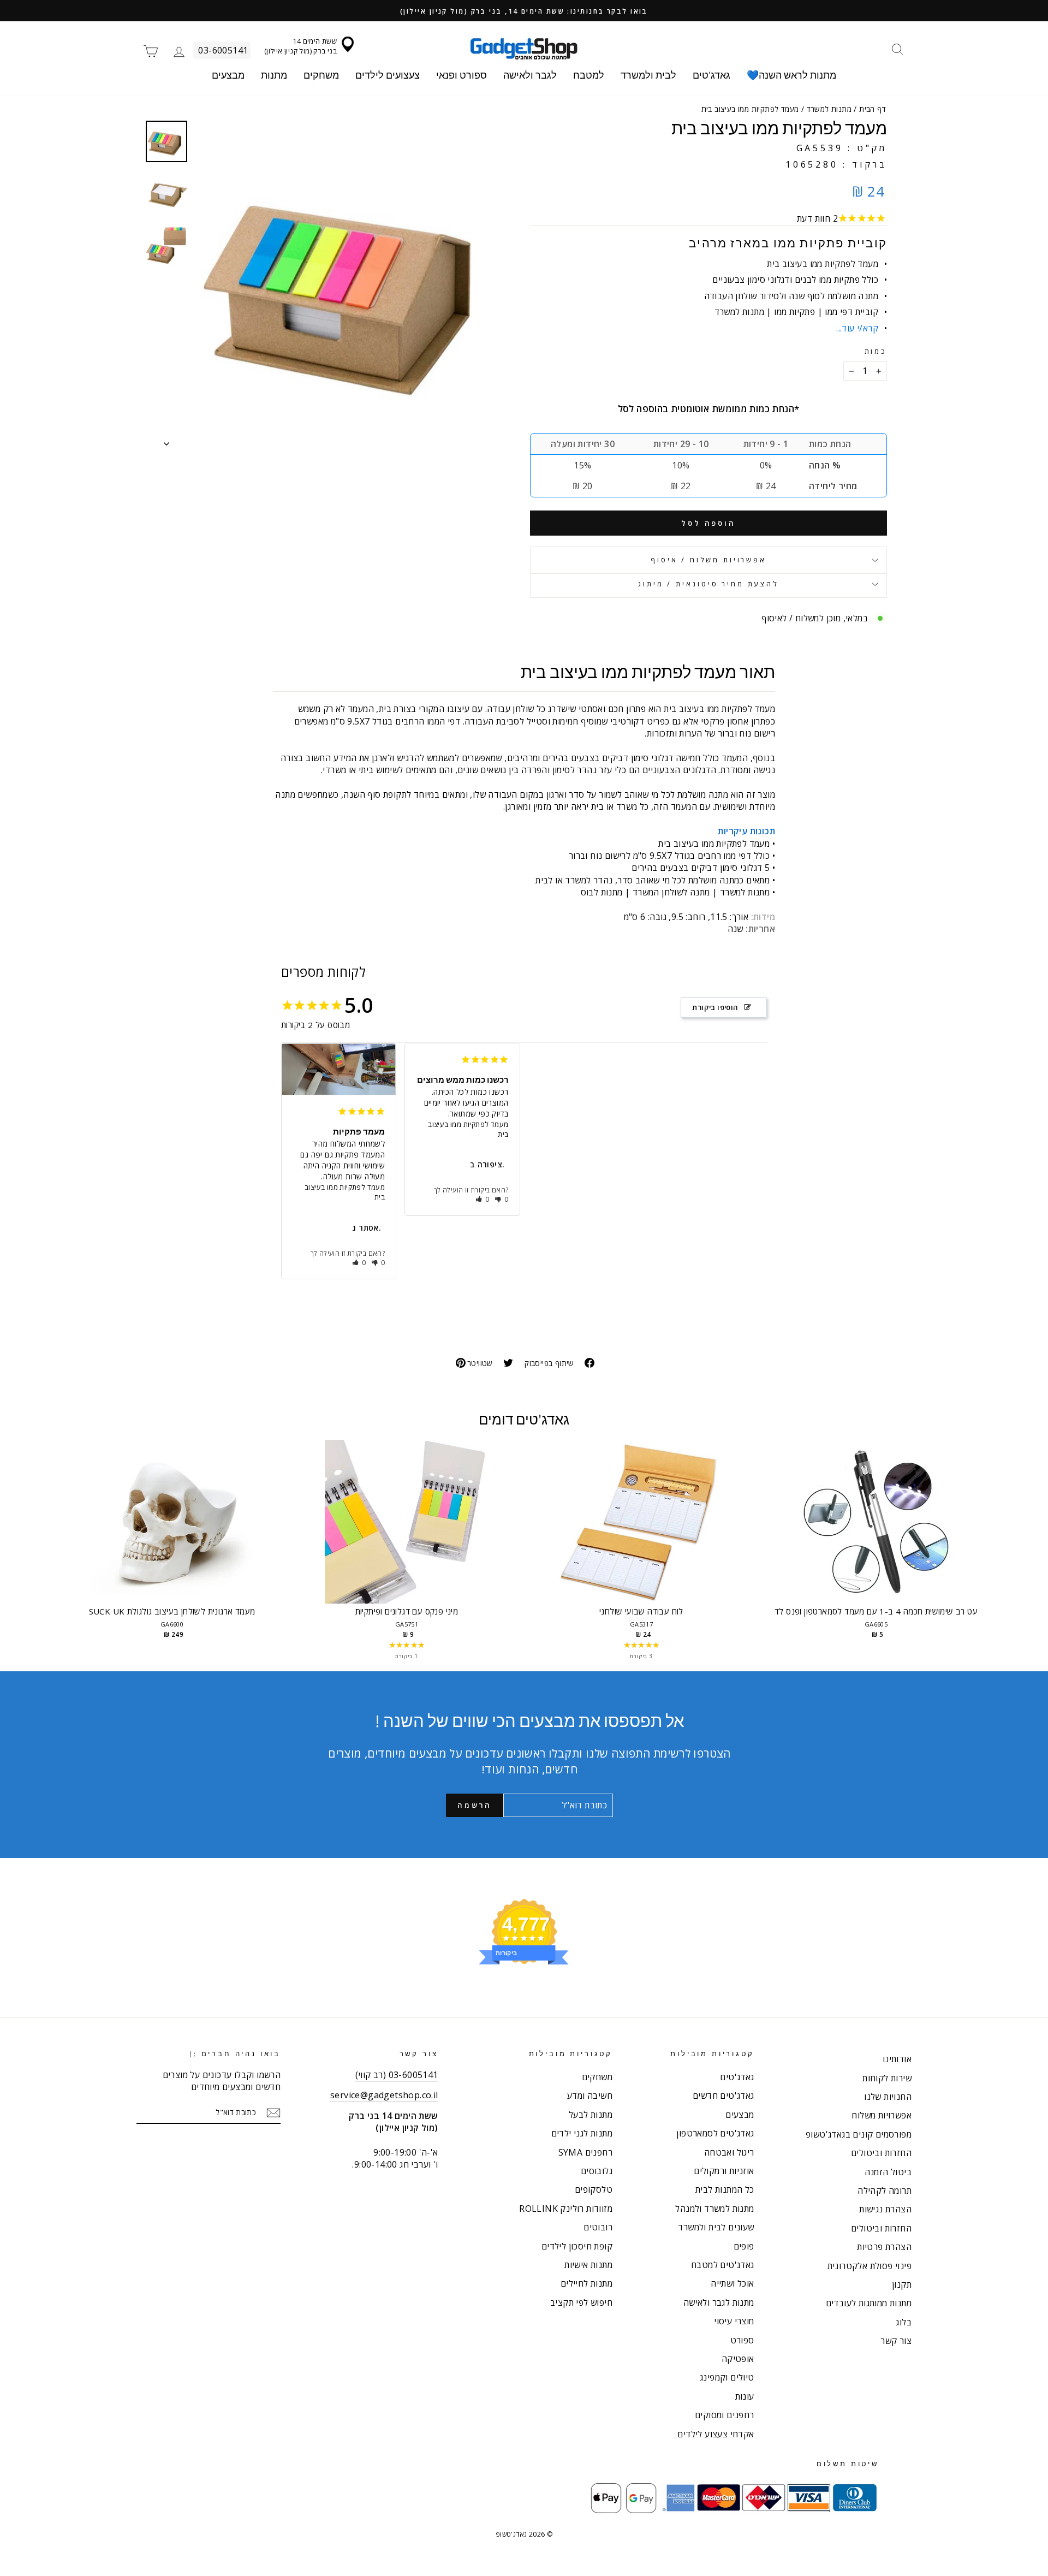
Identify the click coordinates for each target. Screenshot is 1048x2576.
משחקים (321, 75)
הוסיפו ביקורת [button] (715, 1007)
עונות (745, 2396)
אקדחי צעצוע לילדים (716, 2434)
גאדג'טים (711, 75)
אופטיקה (738, 2359)
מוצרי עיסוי (734, 2321)
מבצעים (228, 75)
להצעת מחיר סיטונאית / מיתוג (708, 584)
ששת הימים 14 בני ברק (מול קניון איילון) (300, 46)
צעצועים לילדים (388, 75)
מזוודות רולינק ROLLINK (566, 2209)
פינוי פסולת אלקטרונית (870, 2266)
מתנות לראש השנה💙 (791, 75)
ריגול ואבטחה (729, 2152)
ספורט (742, 2340)
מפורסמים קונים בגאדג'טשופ (859, 2134)
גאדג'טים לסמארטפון (715, 2133)
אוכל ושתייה (732, 2283)
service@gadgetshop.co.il (384, 2095)
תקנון (902, 2284)
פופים (744, 2246)
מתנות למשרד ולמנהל (714, 2209)
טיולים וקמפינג (727, 2377)
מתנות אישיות (588, 2265)
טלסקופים (594, 2189)
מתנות (274, 75)
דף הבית (873, 109)
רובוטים (598, 2227)
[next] (982, 1551)
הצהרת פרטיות (884, 2247)
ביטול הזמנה (888, 2172)
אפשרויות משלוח (882, 2115)
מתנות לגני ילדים (582, 2133)
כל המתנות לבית (725, 2189)
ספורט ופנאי (462, 75)
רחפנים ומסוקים (725, 2415)
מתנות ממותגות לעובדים (869, 2303)
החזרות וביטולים (881, 2153)
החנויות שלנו (888, 2097)
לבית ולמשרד (648, 75)
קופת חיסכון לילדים (577, 2246)
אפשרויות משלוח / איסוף (708, 560)
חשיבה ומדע (590, 2096)
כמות (876, 351)
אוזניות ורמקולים (724, 2171)
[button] (359, 1263)
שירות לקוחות (887, 2078)
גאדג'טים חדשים (724, 2096)
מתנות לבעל (591, 2115)
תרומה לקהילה (885, 2191)
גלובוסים (597, 2171)
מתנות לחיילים (586, 2283)
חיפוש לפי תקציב (581, 2302)
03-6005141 (223, 50)
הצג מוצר (172, 1533)
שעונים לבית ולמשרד (716, 2227)
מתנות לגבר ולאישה (719, 2302)
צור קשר (896, 2341)
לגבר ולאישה (530, 75)
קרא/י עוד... (857, 328)
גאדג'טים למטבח (723, 2265)
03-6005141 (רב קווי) (397, 2075)
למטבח (589, 75)
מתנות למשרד (829, 109)
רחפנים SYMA (585, 2152)
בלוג (904, 2322)
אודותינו (897, 2059)
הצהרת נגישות (885, 2209)
